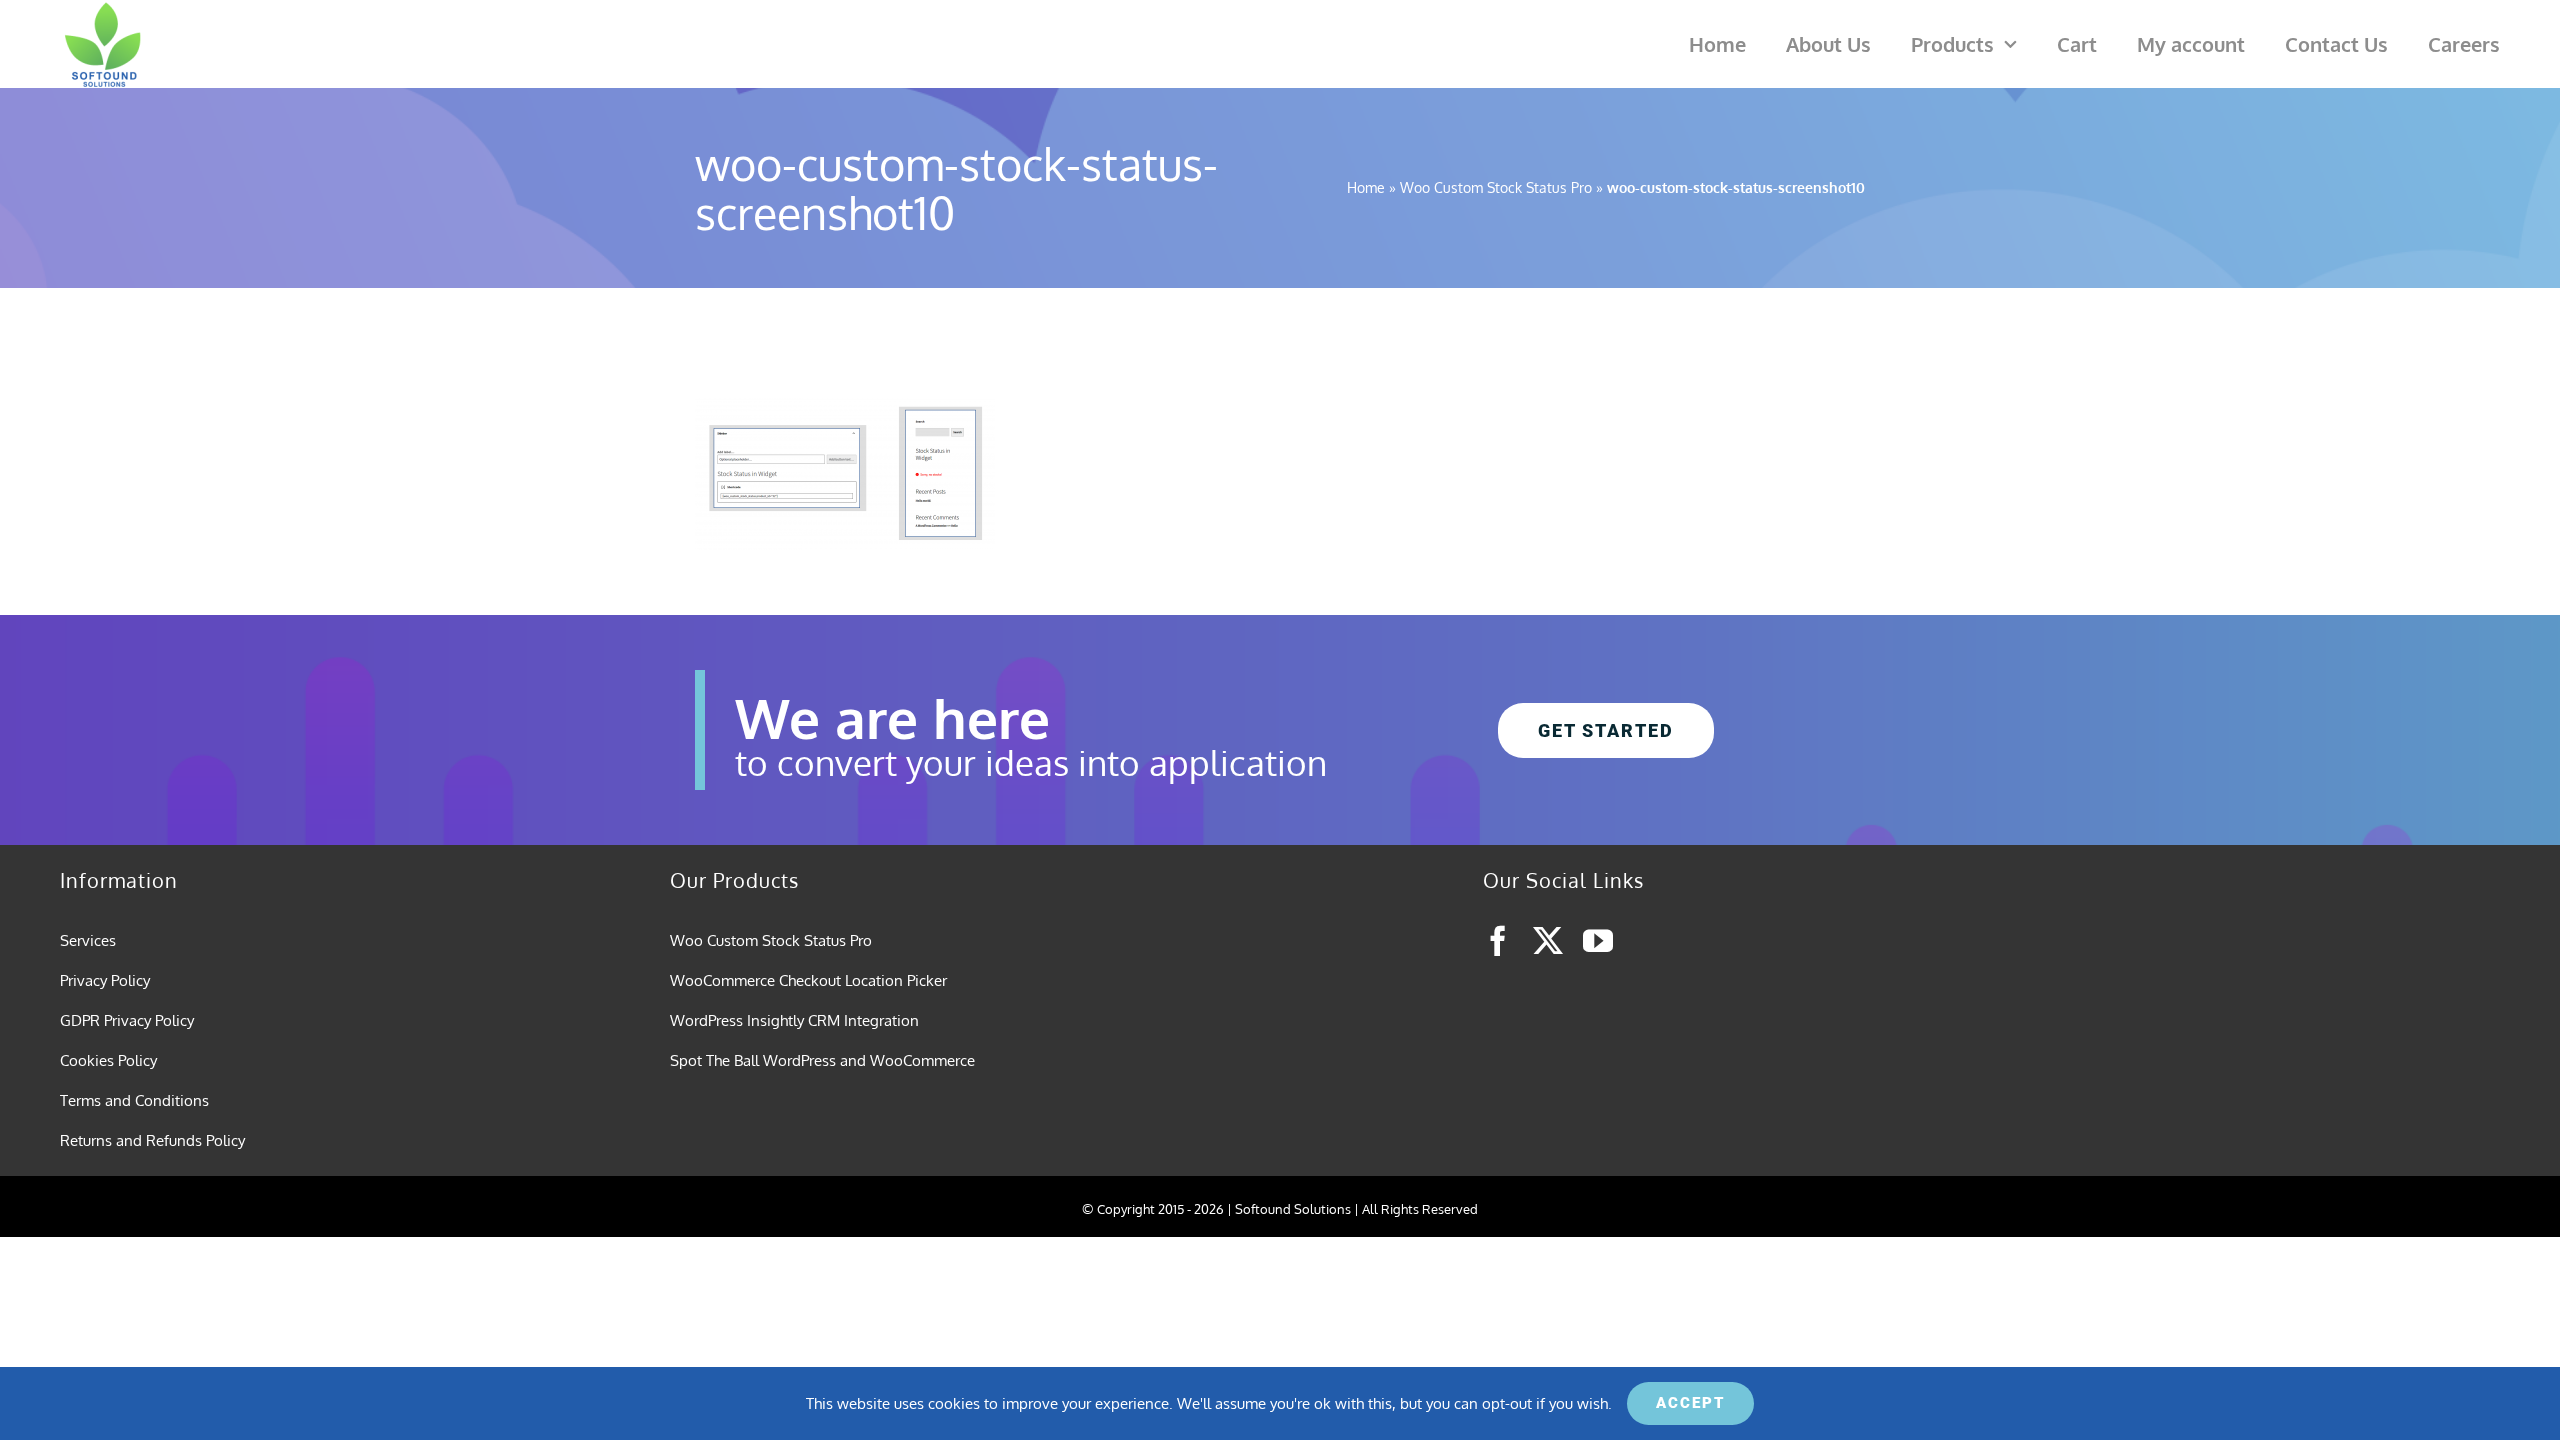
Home (1366, 187)
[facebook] (1498, 941)
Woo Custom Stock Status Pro (1496, 187)
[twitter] (1548, 941)
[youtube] (1598, 941)
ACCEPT (1690, 1403)
